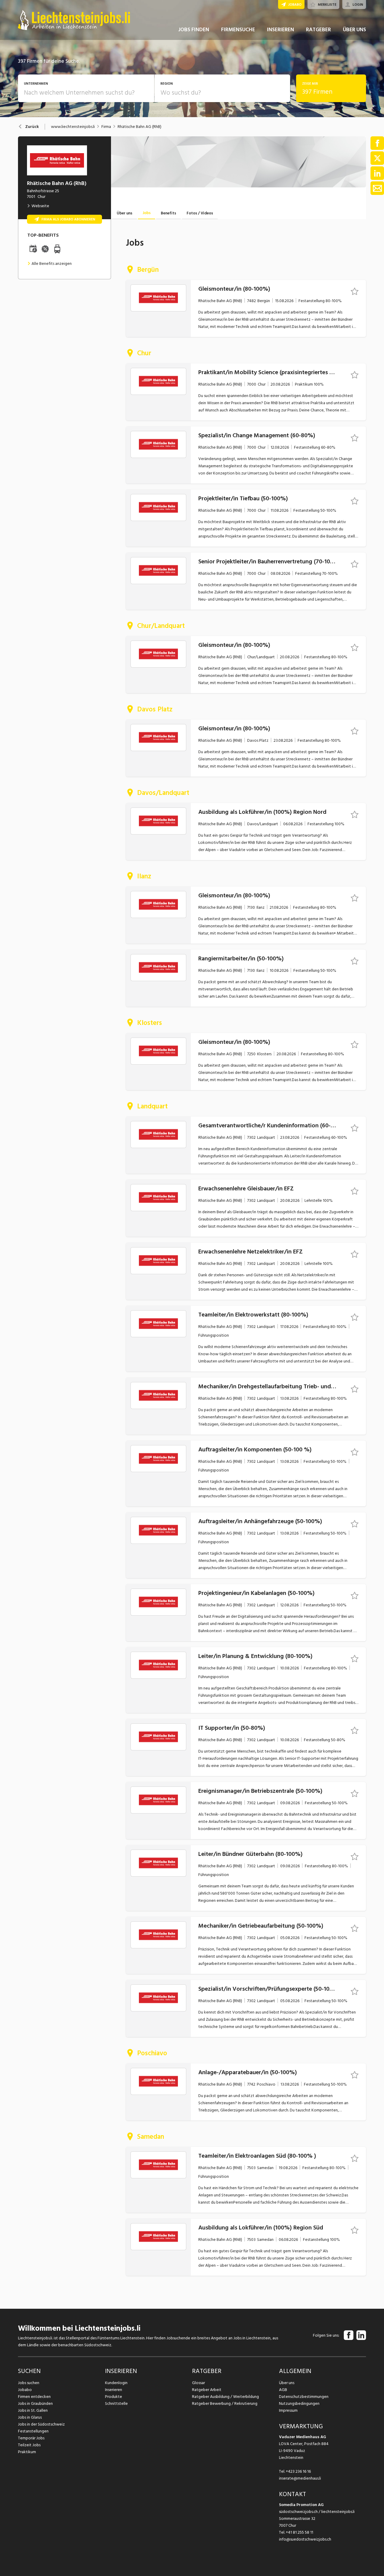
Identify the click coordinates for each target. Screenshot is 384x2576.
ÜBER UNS (354, 30)
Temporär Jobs (31, 2438)
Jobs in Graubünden (35, 2403)
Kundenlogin (116, 2383)
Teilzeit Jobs (29, 2445)
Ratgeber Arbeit (207, 2390)
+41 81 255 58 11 (300, 2532)
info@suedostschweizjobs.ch (305, 2539)
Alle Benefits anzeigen (52, 264)
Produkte (114, 2397)
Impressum (288, 2410)
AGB (283, 2390)
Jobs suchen (29, 2383)
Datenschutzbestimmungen (304, 2397)
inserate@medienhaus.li (300, 2478)
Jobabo (25, 2390)
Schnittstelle (116, 2403)
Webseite (40, 206)
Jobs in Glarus (30, 2417)
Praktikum (27, 2452)
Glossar (198, 2383)
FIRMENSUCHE (238, 30)
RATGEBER (318, 30)
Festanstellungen (33, 2431)
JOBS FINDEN (194, 30)
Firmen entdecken (34, 2397)
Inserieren (114, 2390)
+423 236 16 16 (298, 2471)
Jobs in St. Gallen (33, 2410)
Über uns (287, 2383)
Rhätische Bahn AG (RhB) (139, 127)
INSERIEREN (280, 30)
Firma (106, 127)
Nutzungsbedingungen (299, 2403)
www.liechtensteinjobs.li (73, 127)
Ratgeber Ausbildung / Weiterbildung (225, 2397)
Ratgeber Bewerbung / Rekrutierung (225, 2403)
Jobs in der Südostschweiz (41, 2424)
